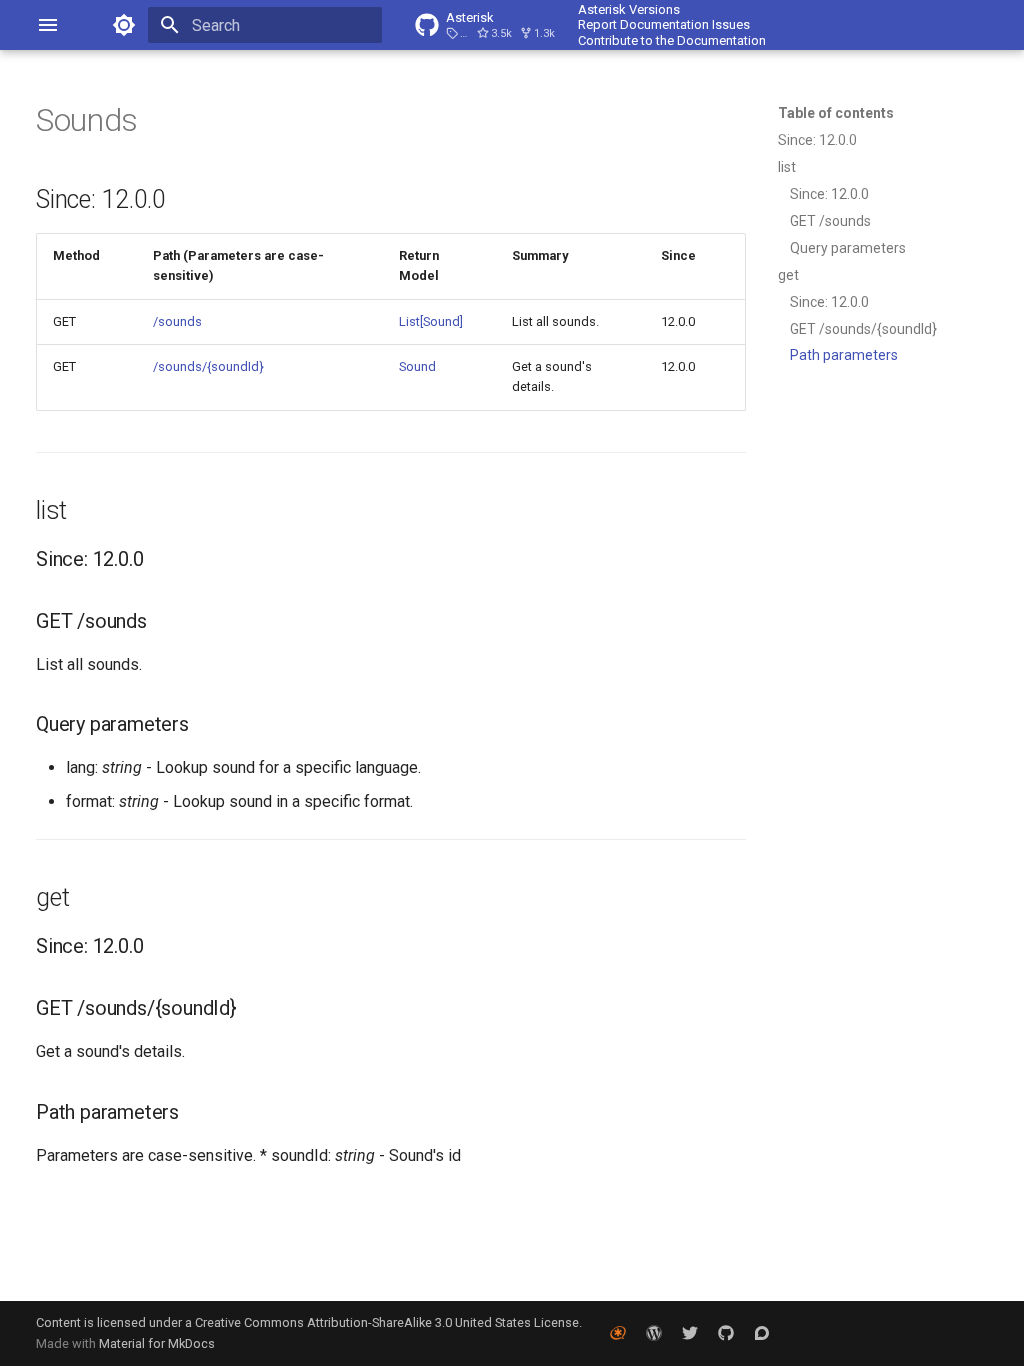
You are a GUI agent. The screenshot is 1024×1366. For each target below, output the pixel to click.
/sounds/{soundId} (208, 366)
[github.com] (726, 1333)
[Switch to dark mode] (124, 25)
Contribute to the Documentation (672, 40)
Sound (417, 366)
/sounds (177, 321)
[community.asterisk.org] (762, 1333)
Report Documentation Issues (664, 24)
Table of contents (836, 113)
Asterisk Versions (629, 9)
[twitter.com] (690, 1333)
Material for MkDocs (157, 1343)
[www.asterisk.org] (618, 1333)
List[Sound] (431, 321)
